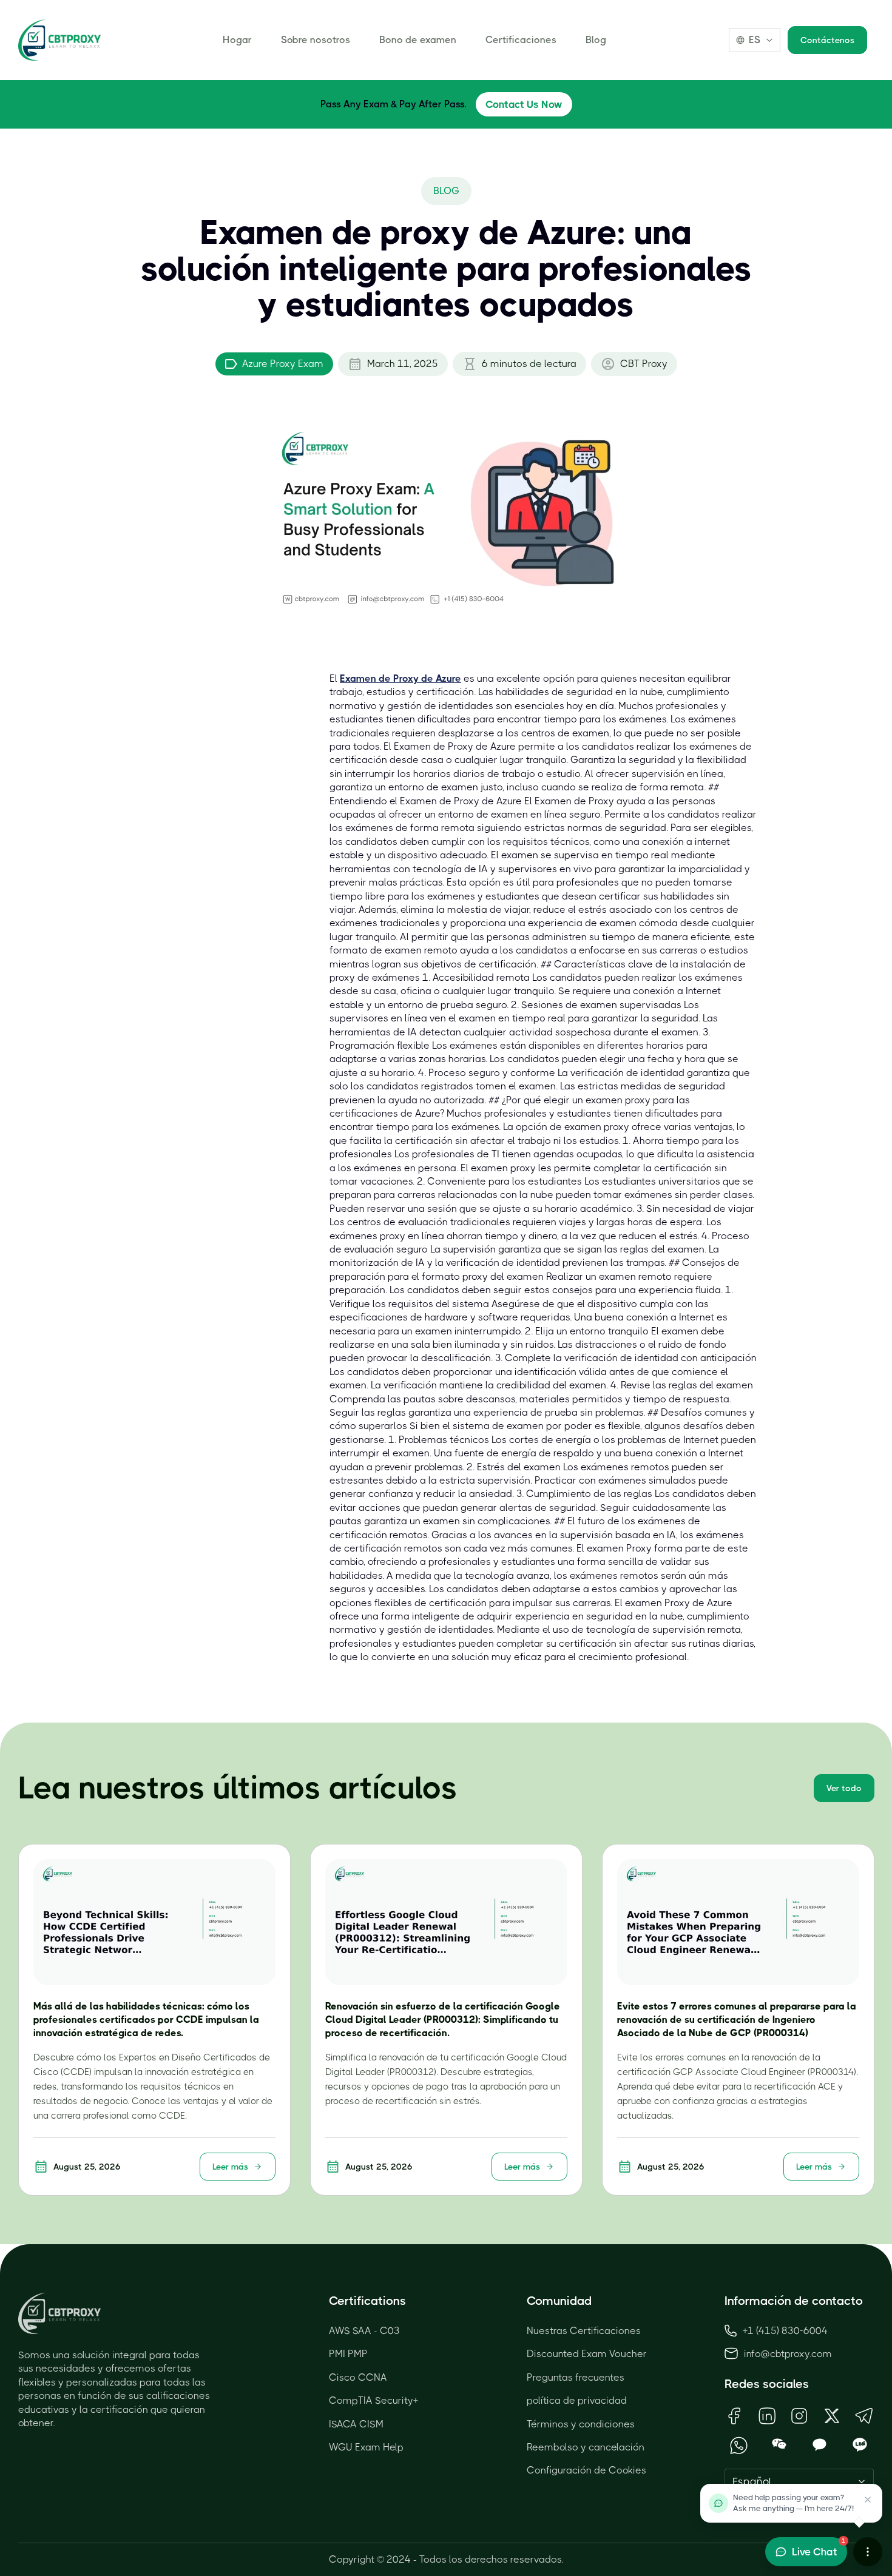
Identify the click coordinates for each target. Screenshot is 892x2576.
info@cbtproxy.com (788, 2354)
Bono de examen (418, 40)
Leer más (230, 2167)
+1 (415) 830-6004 (785, 2331)
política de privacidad (577, 2400)
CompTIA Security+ (373, 2400)
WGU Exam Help (366, 2447)
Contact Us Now (524, 104)
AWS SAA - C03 (364, 2331)
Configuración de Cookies (586, 2470)
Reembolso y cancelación (586, 2447)
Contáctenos (827, 40)
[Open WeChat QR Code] (779, 2445)
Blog (596, 40)
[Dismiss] (868, 2500)
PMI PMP (348, 2354)
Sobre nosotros (316, 40)
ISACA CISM (356, 2424)
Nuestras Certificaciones (584, 2331)
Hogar (237, 40)
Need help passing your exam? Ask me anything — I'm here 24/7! (793, 2503)
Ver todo (844, 1788)
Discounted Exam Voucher (587, 2354)
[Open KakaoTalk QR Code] (819, 2445)
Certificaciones (521, 40)
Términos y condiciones (581, 2424)
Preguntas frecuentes (576, 2377)
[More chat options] (868, 2552)
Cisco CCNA (358, 2377)
